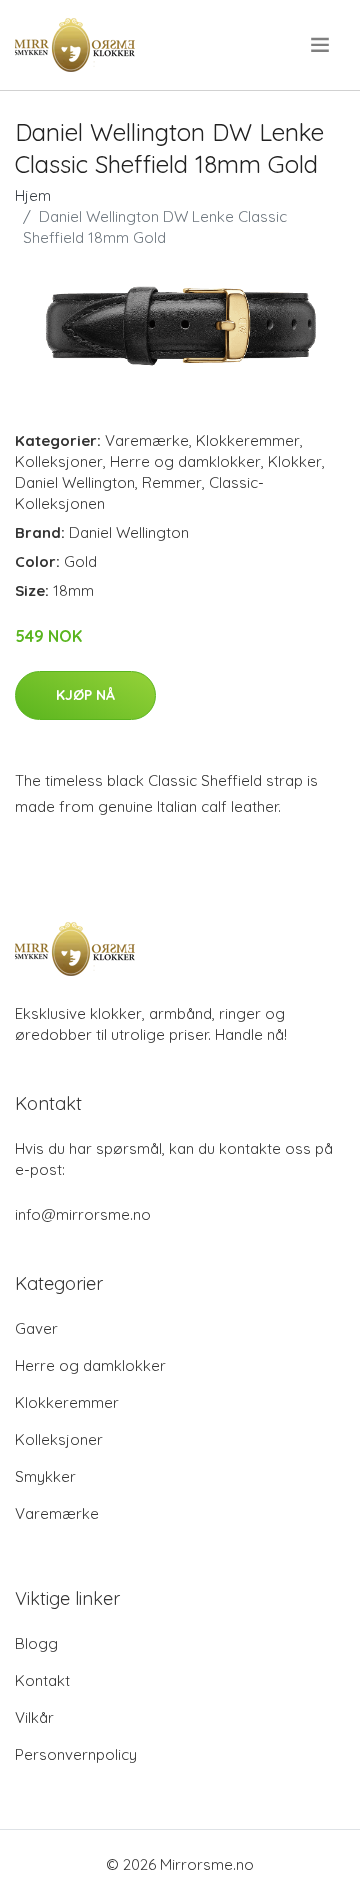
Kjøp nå (85, 695)
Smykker (45, 1476)
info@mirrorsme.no (83, 1214)
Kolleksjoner (59, 461)
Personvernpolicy (76, 1754)
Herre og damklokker (185, 461)
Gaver (36, 1328)
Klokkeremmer (248, 440)
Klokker (295, 461)
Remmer (172, 482)
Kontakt (42, 1680)
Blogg (36, 1643)
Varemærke (147, 440)
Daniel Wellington (75, 482)
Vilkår (34, 1717)
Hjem (33, 195)
